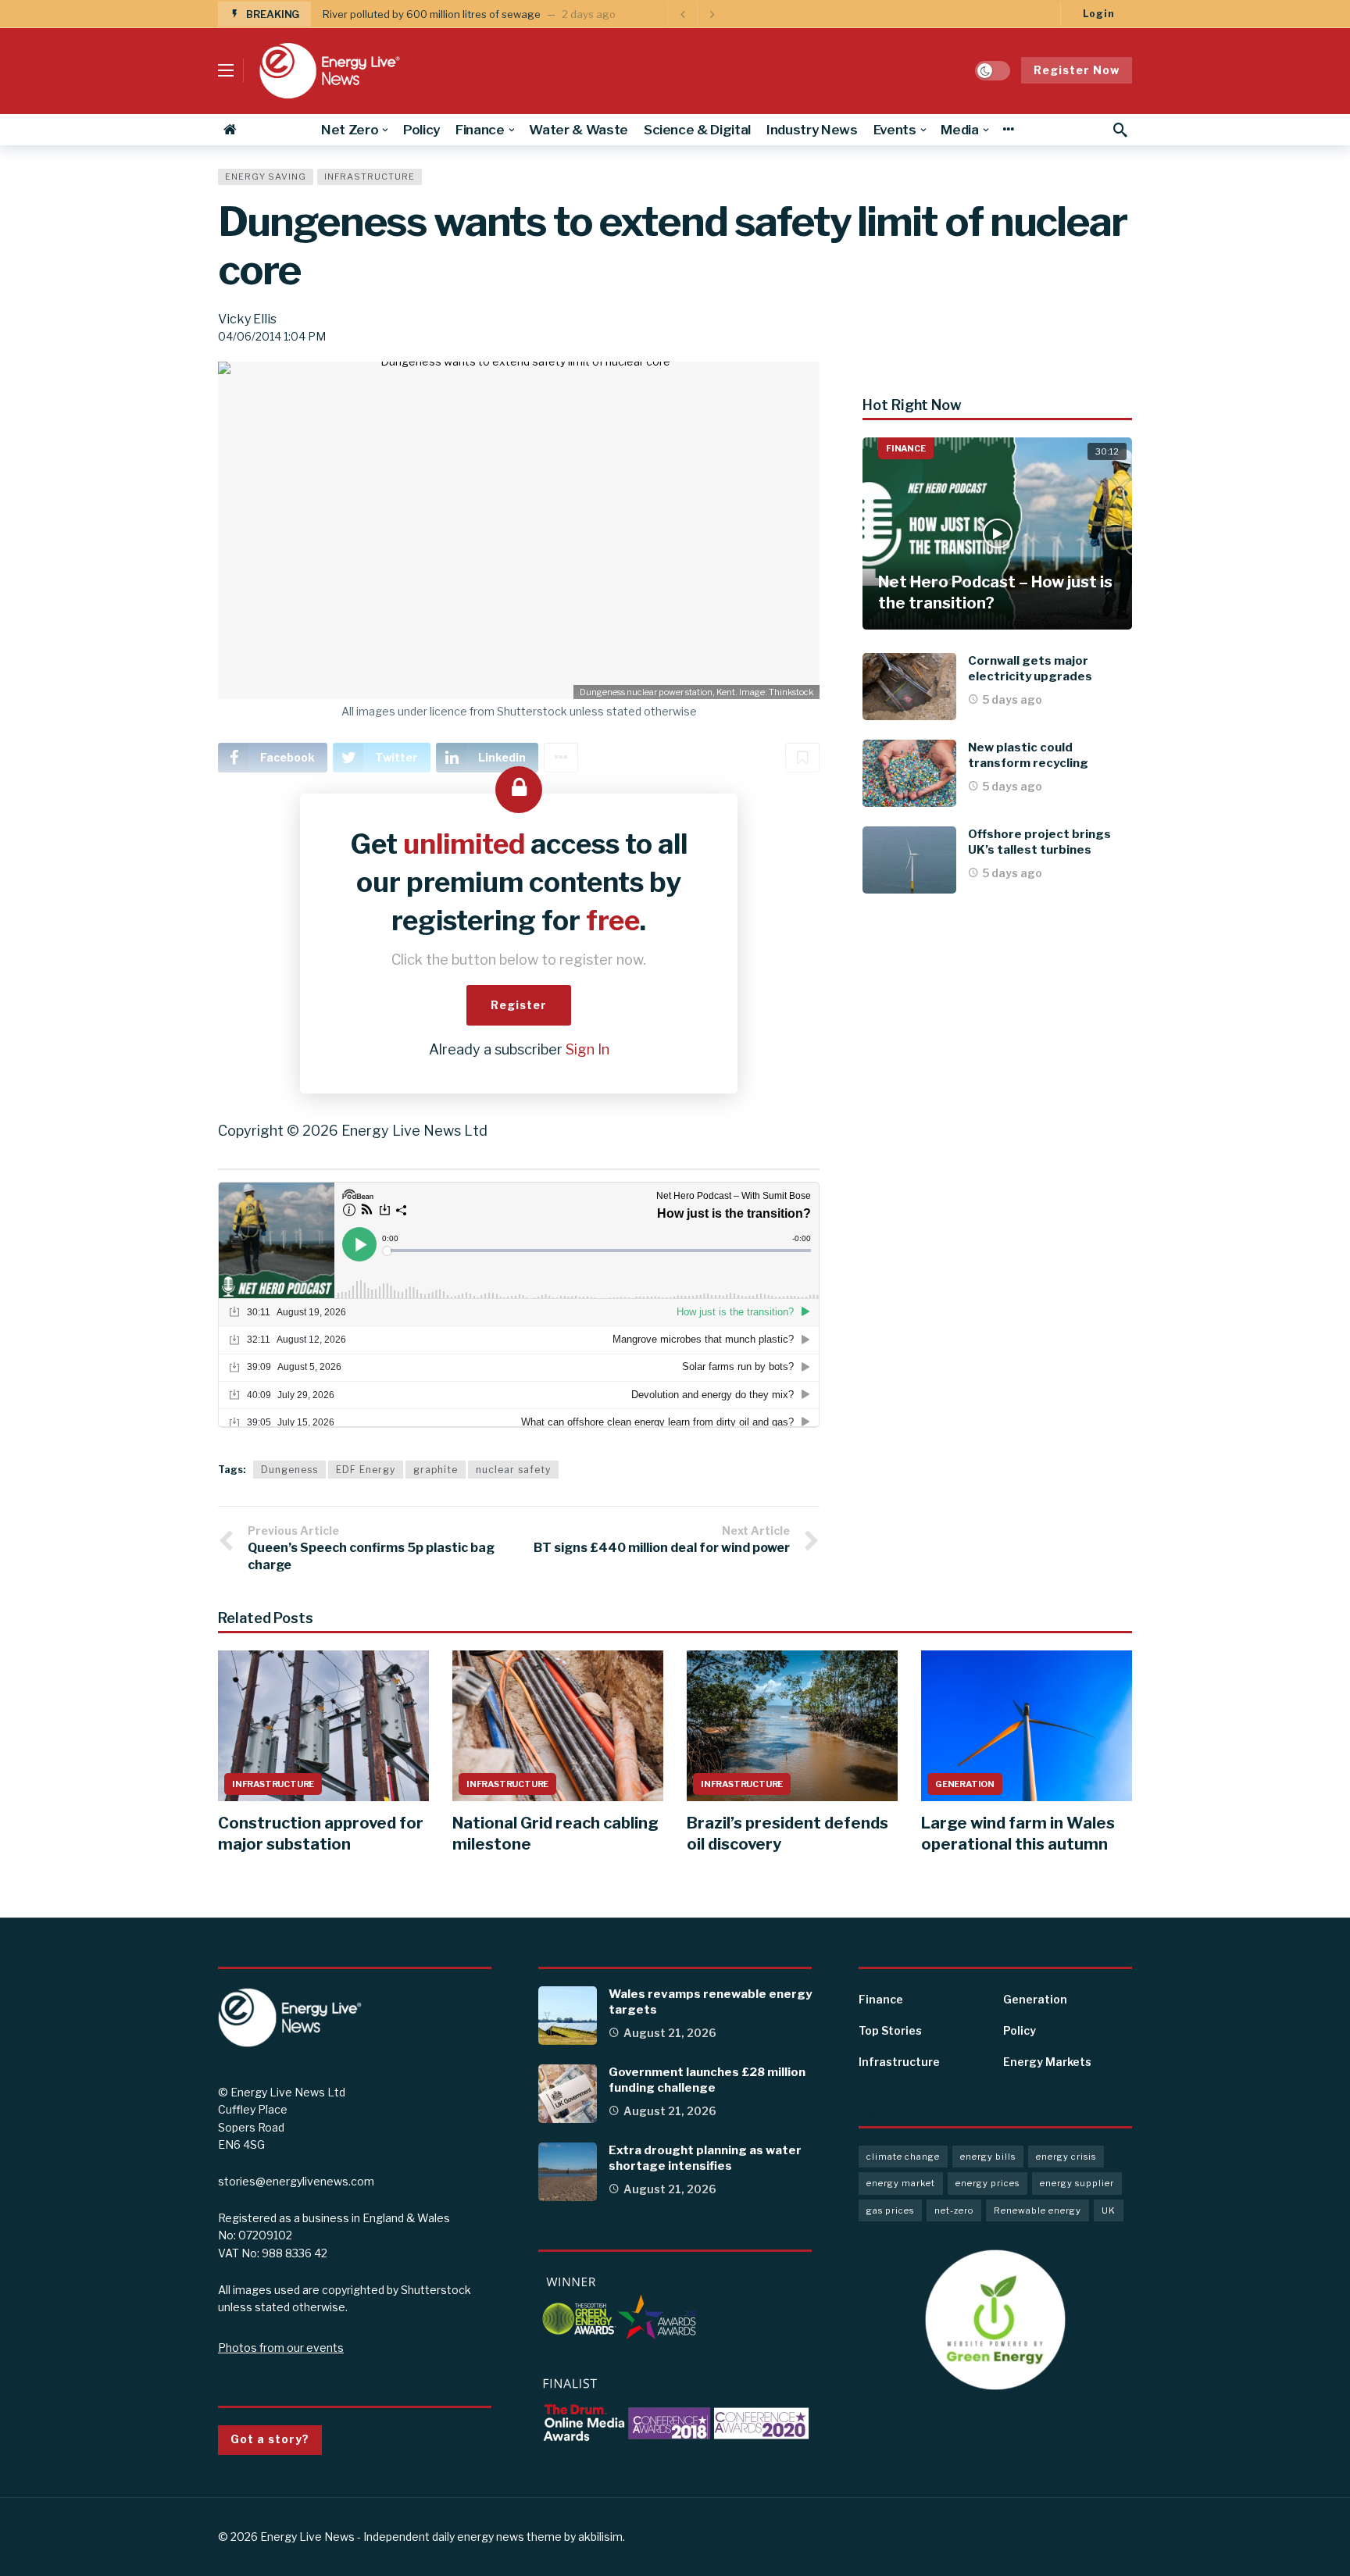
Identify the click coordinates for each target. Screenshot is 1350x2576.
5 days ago (1012, 699)
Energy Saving (266, 177)
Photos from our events (281, 2348)
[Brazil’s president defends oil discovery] (792, 1726)
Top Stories (890, 2030)
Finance (906, 448)
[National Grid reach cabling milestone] (558, 1726)
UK (1109, 2210)
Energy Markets (1047, 2062)
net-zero (954, 2210)
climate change (903, 2157)
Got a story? (270, 2439)
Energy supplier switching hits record (413, 14)
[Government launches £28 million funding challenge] (568, 2094)
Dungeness (289, 1470)
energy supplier (1077, 2183)
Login (1098, 14)
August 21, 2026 (670, 2033)
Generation (965, 1784)
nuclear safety (513, 1470)
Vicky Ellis (247, 319)
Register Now (1077, 70)
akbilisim (600, 2537)
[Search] (1120, 130)
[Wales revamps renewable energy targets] (568, 2016)
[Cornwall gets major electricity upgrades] (909, 687)
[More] (1008, 130)
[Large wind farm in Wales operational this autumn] (1027, 1726)
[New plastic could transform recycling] (909, 773)
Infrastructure (370, 177)
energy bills (988, 2157)
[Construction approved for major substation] (323, 1726)
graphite (436, 1470)
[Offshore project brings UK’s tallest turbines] (909, 860)
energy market (901, 2183)
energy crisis (1066, 2157)
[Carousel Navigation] (697, 14)
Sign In (587, 1049)
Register (519, 1005)
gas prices (890, 2210)
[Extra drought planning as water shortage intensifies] (568, 2172)
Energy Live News (307, 2537)
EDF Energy (366, 1470)
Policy (1020, 2030)
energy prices (987, 2183)
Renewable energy (1037, 2210)
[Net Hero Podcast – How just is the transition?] (997, 534)
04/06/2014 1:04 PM (272, 336)
